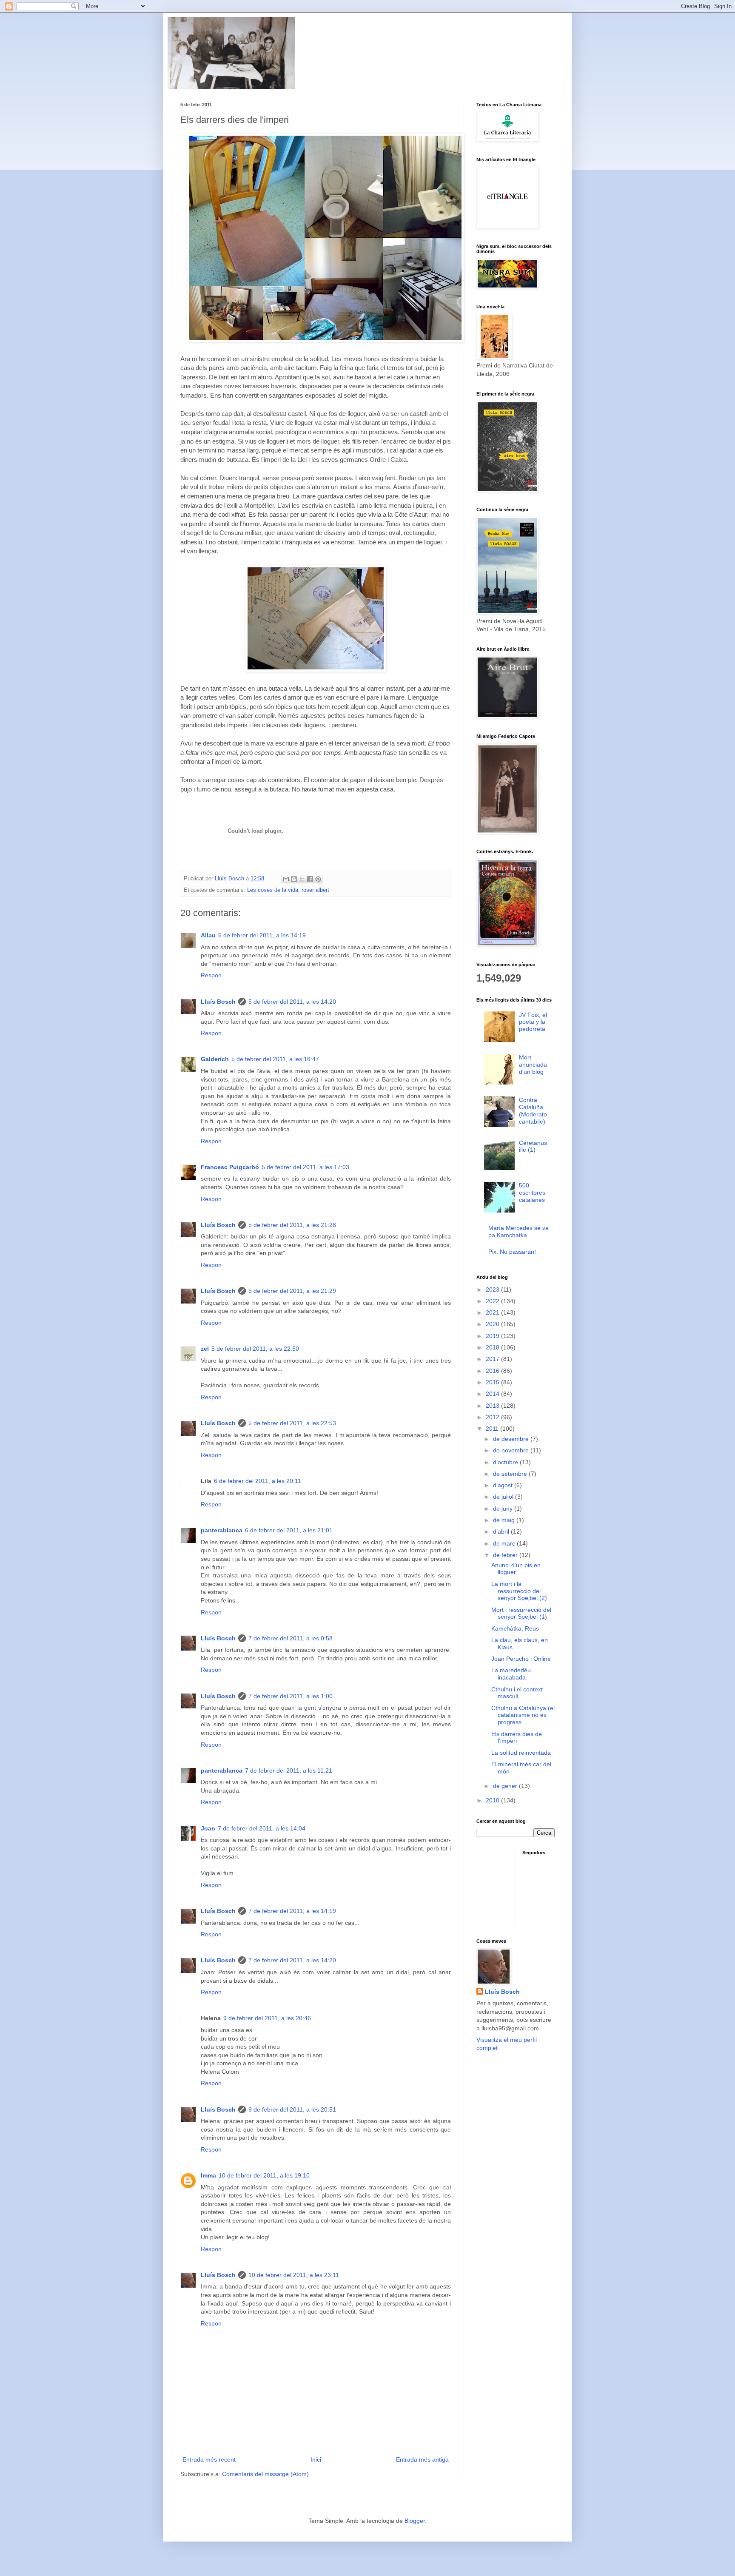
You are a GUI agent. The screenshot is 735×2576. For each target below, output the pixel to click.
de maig (505, 1520)
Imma (208, 2175)
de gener (506, 1786)
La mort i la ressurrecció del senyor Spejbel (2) (519, 1591)
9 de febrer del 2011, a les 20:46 (267, 2018)
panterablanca (222, 1530)
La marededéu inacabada (511, 1674)
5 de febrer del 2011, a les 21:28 (292, 1225)
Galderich (215, 1059)
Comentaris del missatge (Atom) (265, 2474)
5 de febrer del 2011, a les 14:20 (292, 1002)
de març (505, 1543)
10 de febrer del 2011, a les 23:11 (294, 2275)
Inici (316, 2459)
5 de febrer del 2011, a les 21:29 (292, 1291)
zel (205, 1349)
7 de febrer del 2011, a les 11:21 (289, 1770)
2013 (493, 1406)
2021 (493, 1312)
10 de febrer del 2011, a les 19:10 (264, 2175)
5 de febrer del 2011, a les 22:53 (292, 1423)
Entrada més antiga (422, 2459)
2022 (493, 1301)
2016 (493, 1371)
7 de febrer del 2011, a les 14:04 (262, 1828)
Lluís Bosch (218, 1002)
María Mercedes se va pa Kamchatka (518, 1231)
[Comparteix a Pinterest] (318, 879)
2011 (493, 1429)
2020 (493, 1324)
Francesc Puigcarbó (230, 1167)
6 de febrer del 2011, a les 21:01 (289, 1530)
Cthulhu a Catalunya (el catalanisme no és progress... (523, 1715)
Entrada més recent (209, 2459)
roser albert (315, 890)
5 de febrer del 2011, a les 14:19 (262, 935)
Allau (208, 935)
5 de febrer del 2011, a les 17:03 (305, 1167)
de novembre (512, 1450)
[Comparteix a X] (302, 879)
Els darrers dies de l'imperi (517, 1738)
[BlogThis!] (294, 879)
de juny (504, 1509)
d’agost (504, 1485)
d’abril (502, 1531)
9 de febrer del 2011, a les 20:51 (292, 2109)
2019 (493, 1336)
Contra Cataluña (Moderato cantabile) (533, 1110)
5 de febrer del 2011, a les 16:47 (275, 1059)
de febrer (506, 1555)
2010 (493, 1800)
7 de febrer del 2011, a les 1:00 (291, 1696)
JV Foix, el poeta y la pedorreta (533, 1022)
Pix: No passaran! (512, 1252)
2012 (493, 1417)
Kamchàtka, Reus (515, 1628)
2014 (493, 1394)
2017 (493, 1359)
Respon (211, 975)
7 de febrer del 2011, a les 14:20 (292, 1960)
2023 (493, 1289)
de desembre (512, 1439)
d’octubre (506, 1462)
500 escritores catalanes (532, 1193)
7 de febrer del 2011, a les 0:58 (291, 1638)
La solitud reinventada (521, 1753)
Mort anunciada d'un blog (533, 1065)
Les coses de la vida (273, 890)
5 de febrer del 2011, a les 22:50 (255, 1349)
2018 (493, 1347)
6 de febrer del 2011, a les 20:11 (258, 1481)
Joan (208, 1828)
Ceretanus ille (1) (533, 1146)
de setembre (511, 1474)
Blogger (415, 2521)
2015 (493, 1382)
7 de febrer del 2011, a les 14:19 (292, 1911)
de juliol (504, 1497)
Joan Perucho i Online (521, 1659)
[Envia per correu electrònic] (286, 879)
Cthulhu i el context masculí (517, 1693)
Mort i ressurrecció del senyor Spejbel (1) (521, 1613)
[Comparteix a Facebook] (310, 879)
